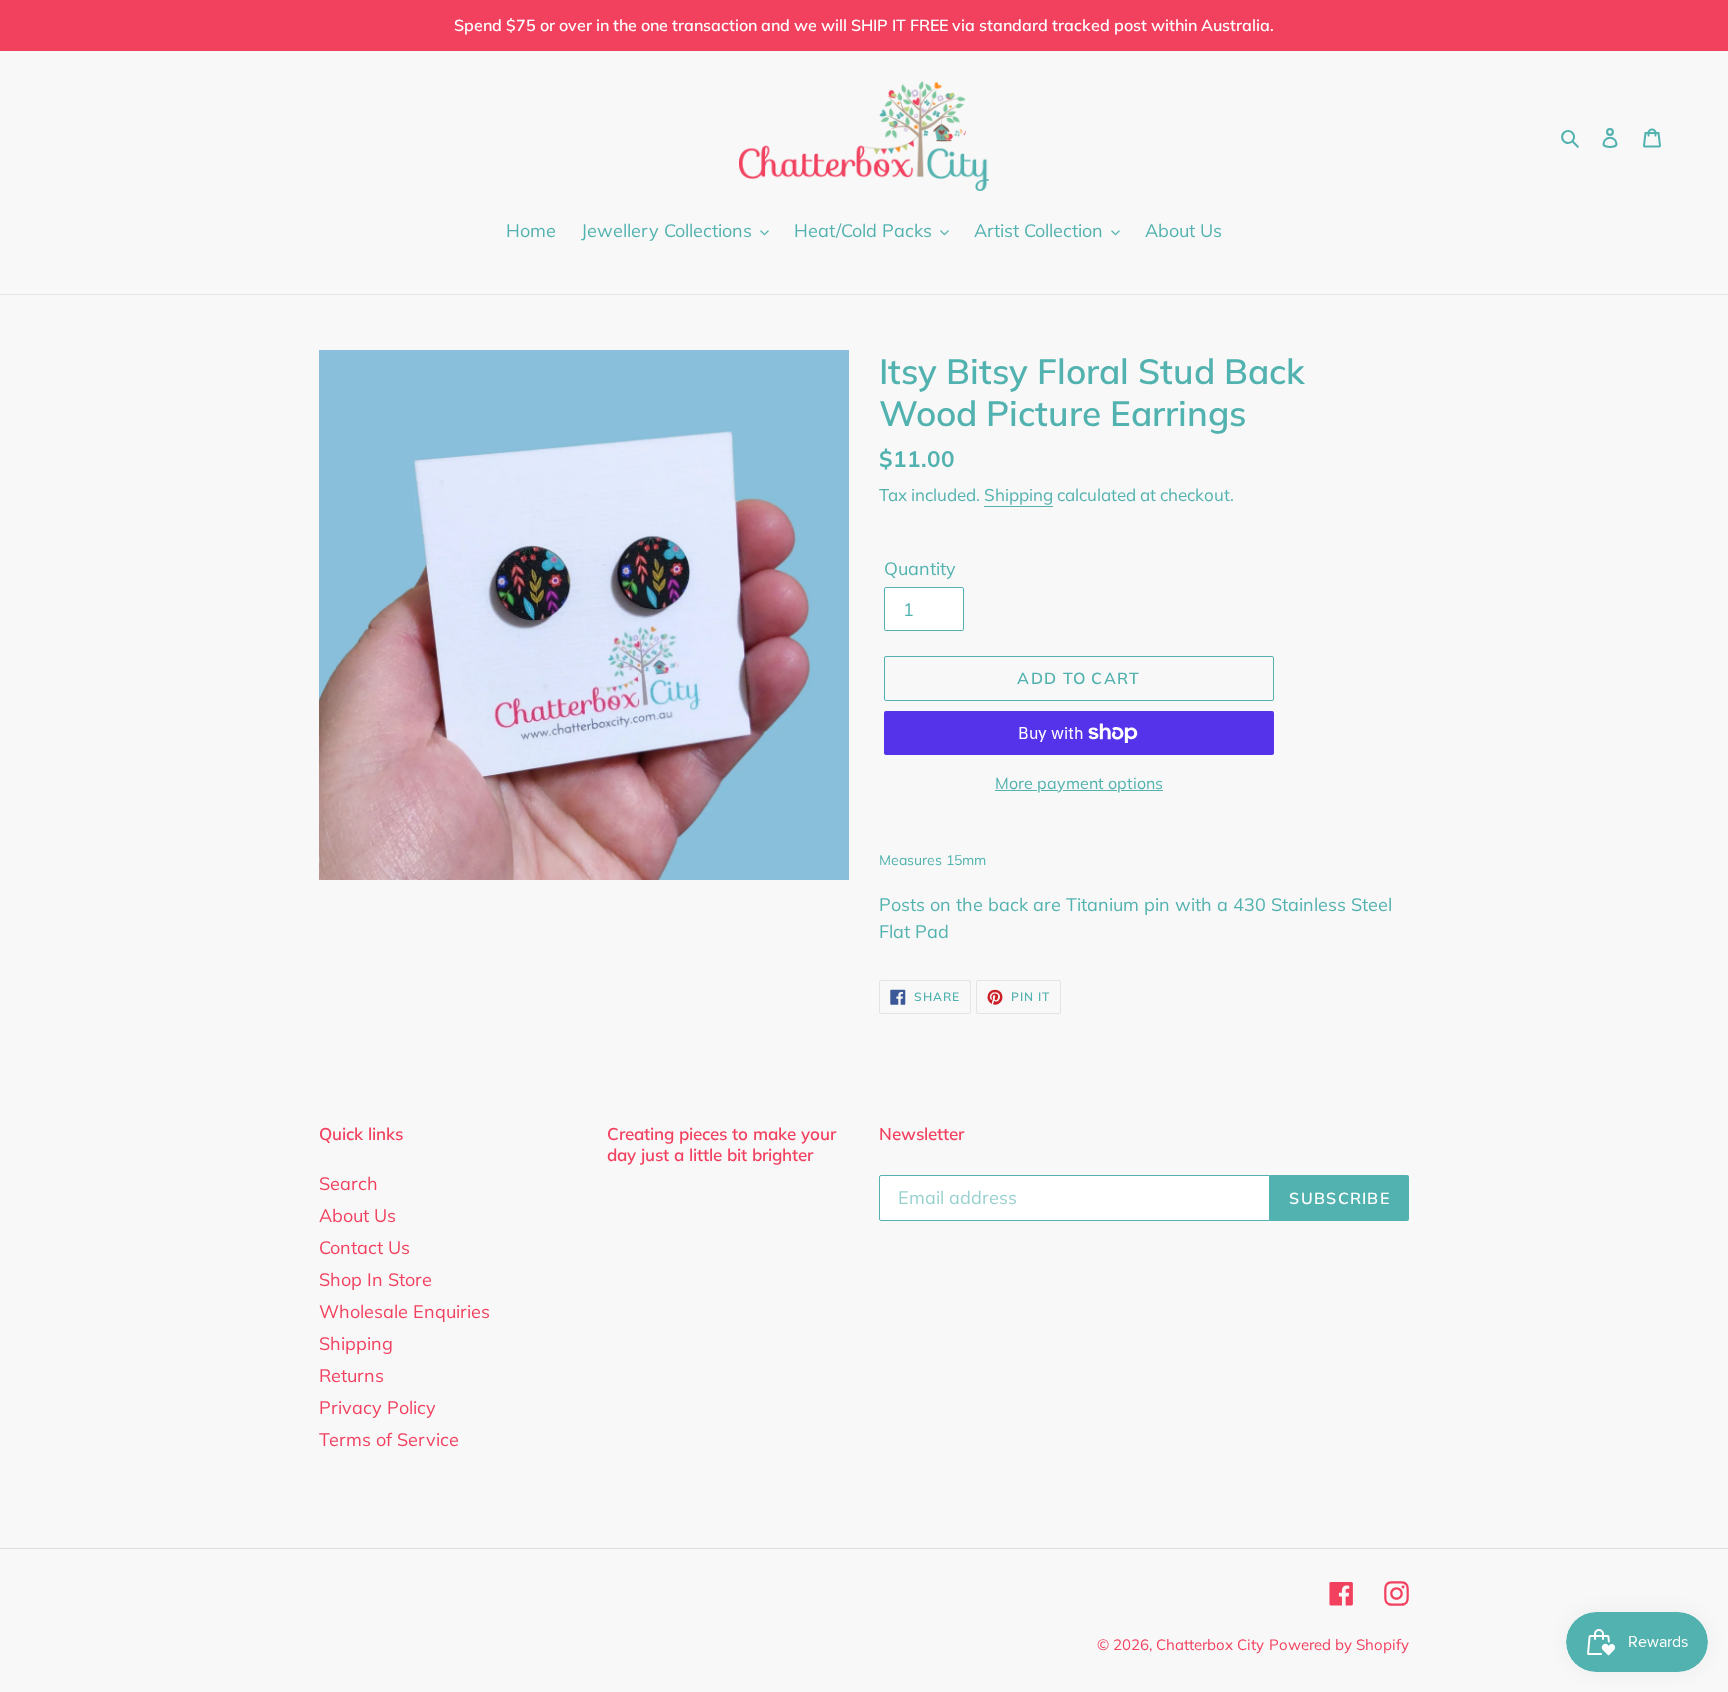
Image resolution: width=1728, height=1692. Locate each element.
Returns (351, 1375)
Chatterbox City (1210, 1644)
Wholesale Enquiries (404, 1311)
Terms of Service (389, 1439)
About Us (357, 1215)
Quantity (920, 568)
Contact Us (364, 1247)
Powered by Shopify (1339, 1644)
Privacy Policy (377, 1407)
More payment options (1079, 783)
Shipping (1018, 494)
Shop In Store (375, 1279)
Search (348, 1183)
